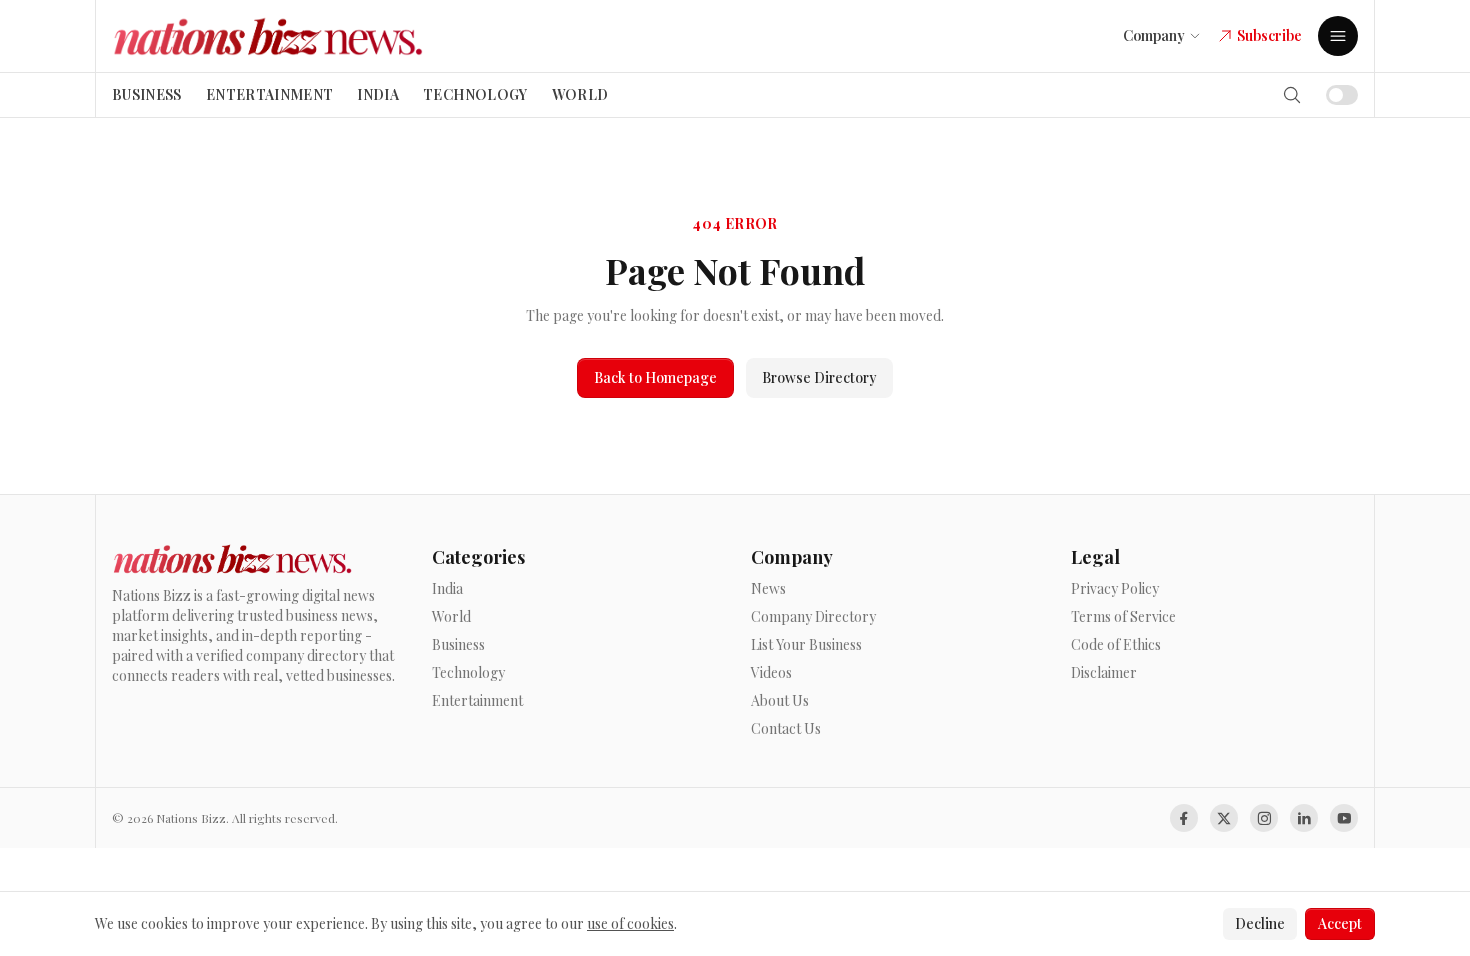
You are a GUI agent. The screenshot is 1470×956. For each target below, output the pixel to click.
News (768, 588)
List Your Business (806, 644)
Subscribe (1269, 35)
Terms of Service (1123, 616)
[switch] (1342, 95)
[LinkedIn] (1304, 818)
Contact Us (786, 728)
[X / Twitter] (1224, 818)
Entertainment (270, 94)
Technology (475, 94)
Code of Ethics (1116, 644)
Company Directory (813, 616)
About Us (780, 700)
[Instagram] (1264, 818)
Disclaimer (1104, 672)
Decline (1260, 923)
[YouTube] (1344, 818)
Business (147, 94)
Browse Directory (819, 377)
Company (1154, 35)
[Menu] (1338, 36)
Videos (771, 672)
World (580, 94)
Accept (1340, 923)
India (378, 94)
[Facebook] (1184, 818)
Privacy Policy (1115, 588)
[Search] (1292, 95)
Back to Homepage (655, 377)
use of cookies (630, 923)
